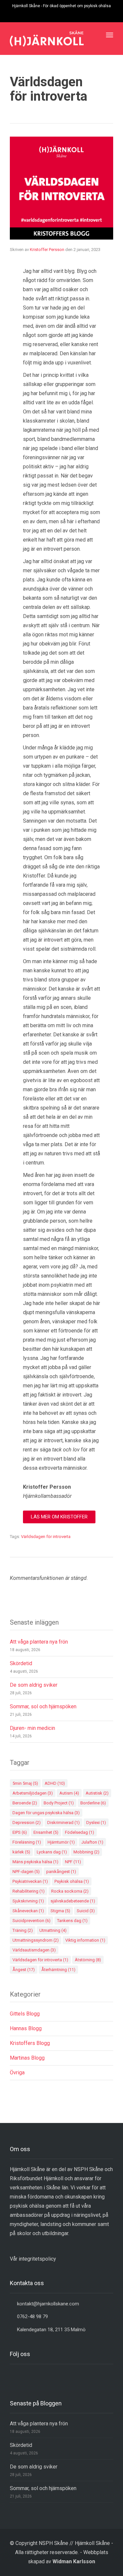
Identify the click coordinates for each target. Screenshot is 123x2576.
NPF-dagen (26, 1872)
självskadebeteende (73, 1901)
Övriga (17, 2073)
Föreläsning (27, 1842)
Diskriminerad (63, 1823)
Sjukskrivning (28, 1901)
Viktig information (85, 1940)
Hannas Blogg (26, 2028)
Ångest (24, 1970)
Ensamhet (46, 1832)
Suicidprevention (31, 1921)
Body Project (59, 1803)
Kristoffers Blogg (30, 2043)
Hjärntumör (61, 1842)
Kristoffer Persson (47, 250)
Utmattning (53, 1930)
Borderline (93, 1803)
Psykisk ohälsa (72, 1881)
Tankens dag (72, 1921)
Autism (69, 1793)
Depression (27, 1823)
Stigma (60, 1911)
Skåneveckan (28, 1911)
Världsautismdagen (34, 1950)
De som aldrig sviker (34, 1685)
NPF (73, 1862)
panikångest (61, 1872)
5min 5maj (25, 1783)
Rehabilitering (29, 1891)
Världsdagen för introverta (46, 1537)
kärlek (21, 1852)
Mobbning (86, 1852)
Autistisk (97, 1793)
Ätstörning (88, 1960)
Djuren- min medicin (32, 1728)
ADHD (55, 1783)
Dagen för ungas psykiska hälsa (46, 1813)
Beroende (25, 1803)
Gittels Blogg (25, 2014)
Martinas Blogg (27, 2058)
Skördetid (21, 1663)
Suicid (86, 1911)
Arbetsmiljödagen (33, 1793)
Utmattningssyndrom (36, 1940)
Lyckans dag (52, 1852)
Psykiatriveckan (30, 1881)
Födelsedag (80, 1832)
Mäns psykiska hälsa (35, 1862)
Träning (23, 1930)
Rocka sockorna (70, 1891)
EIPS (20, 1832)
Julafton (92, 1842)
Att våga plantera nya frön (39, 1642)
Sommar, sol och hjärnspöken (43, 1706)
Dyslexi (96, 1823)
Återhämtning (58, 1970)
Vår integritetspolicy (33, 2259)
